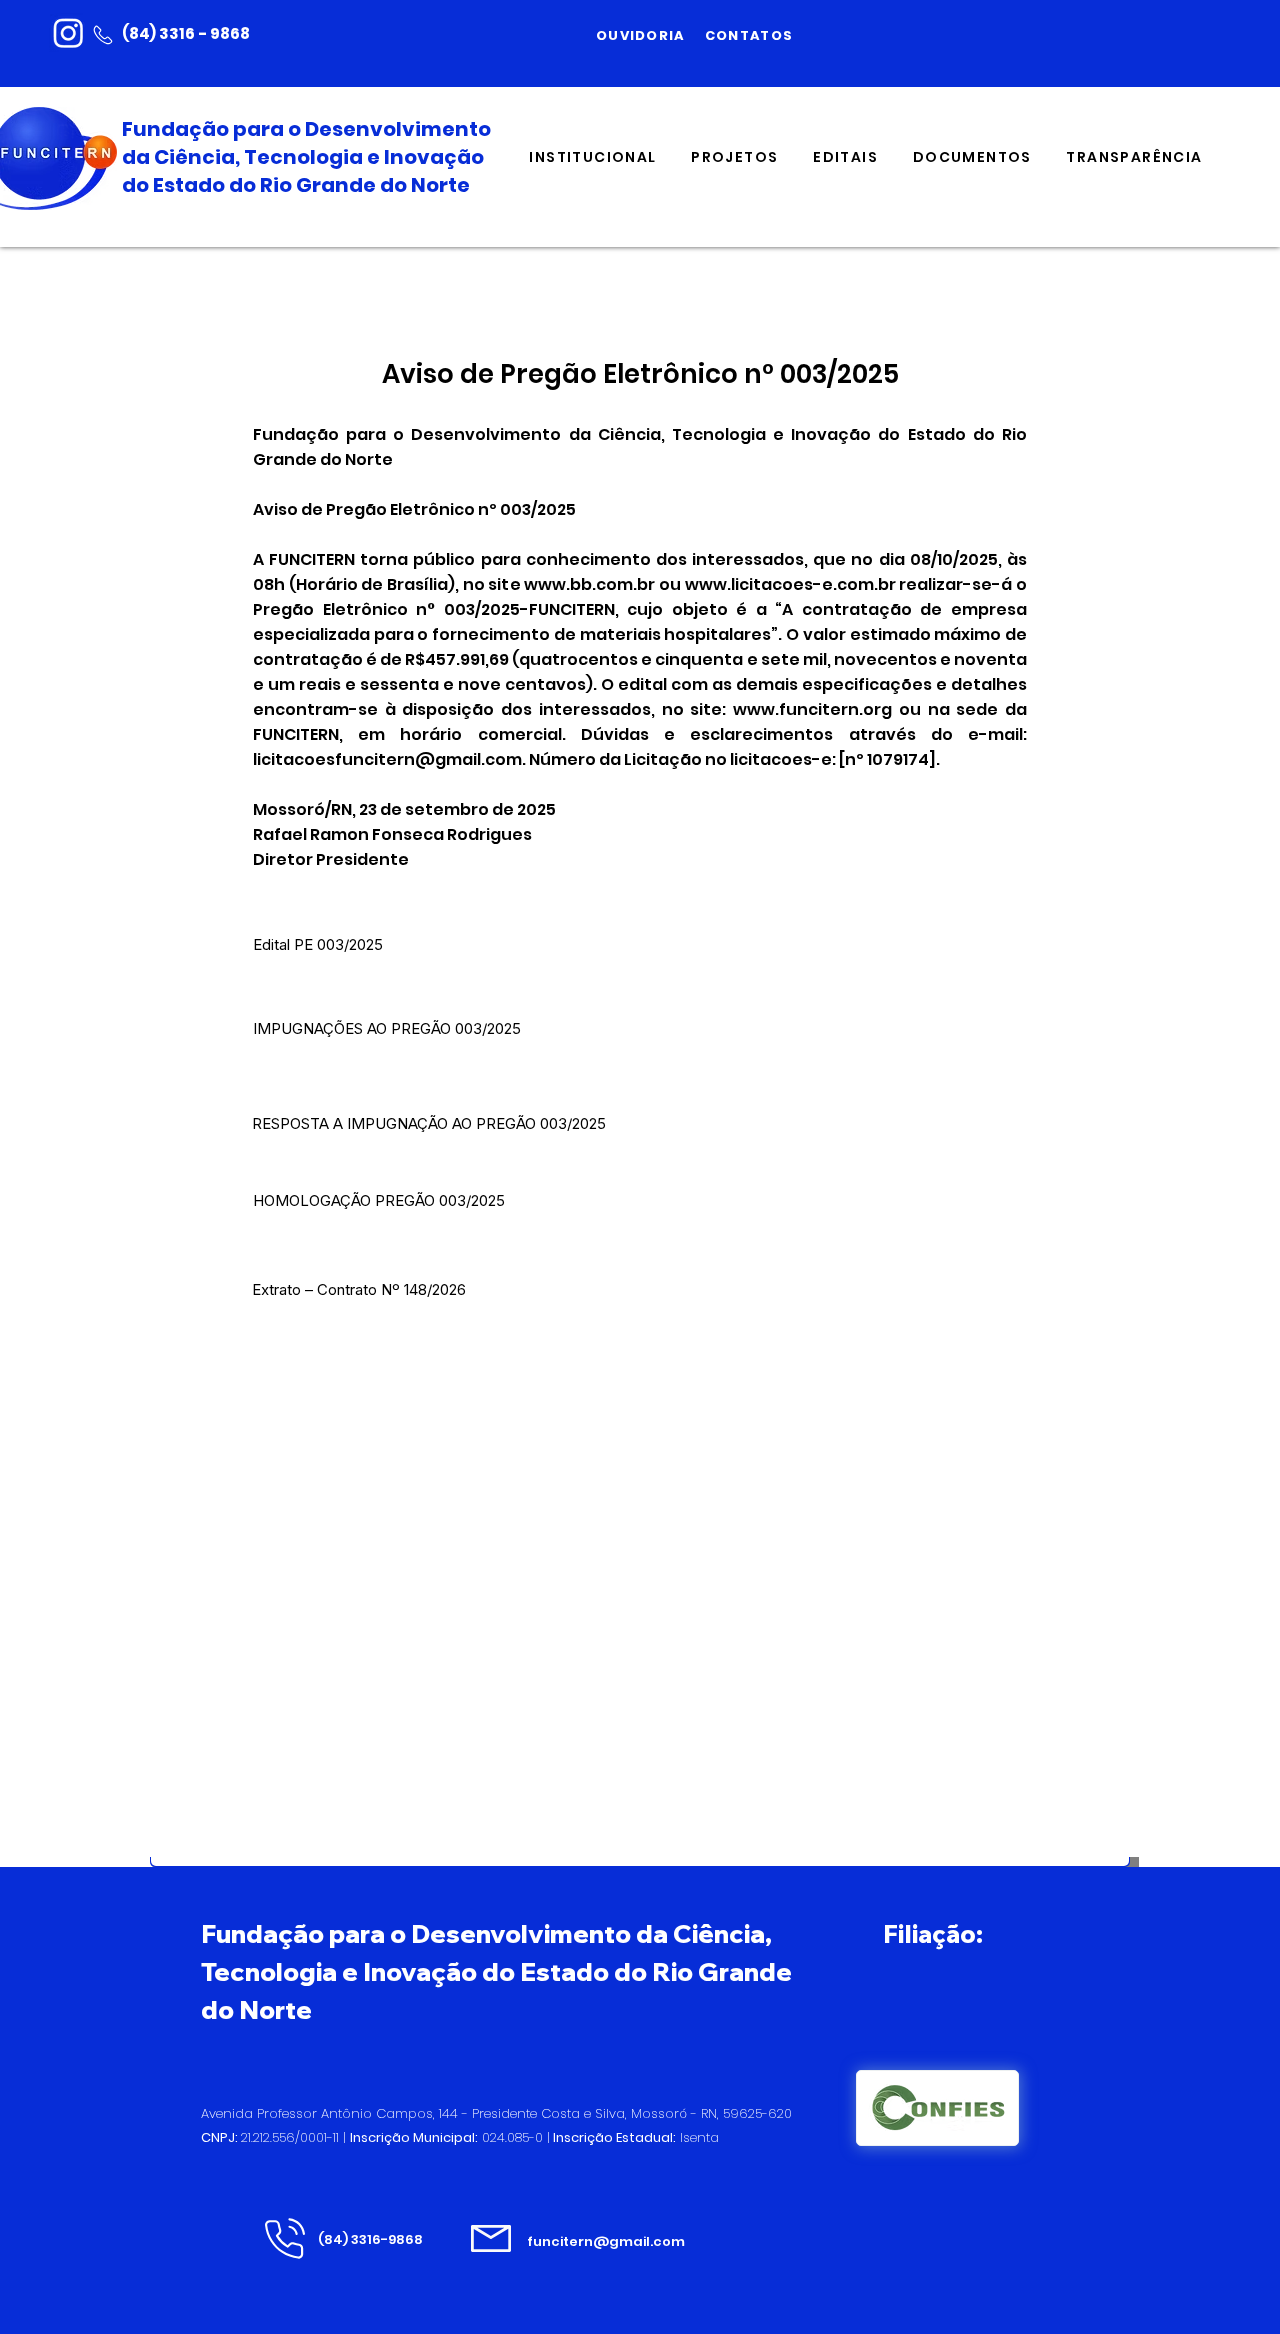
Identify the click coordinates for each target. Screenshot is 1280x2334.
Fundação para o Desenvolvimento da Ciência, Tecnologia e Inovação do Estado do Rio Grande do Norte (306, 157)
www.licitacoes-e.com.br (790, 584)
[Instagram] (68, 32)
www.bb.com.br (589, 584)
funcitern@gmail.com (606, 2241)
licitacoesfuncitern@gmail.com (387, 759)
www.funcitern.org (812, 709)
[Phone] (102, 35)
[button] (593, 158)
